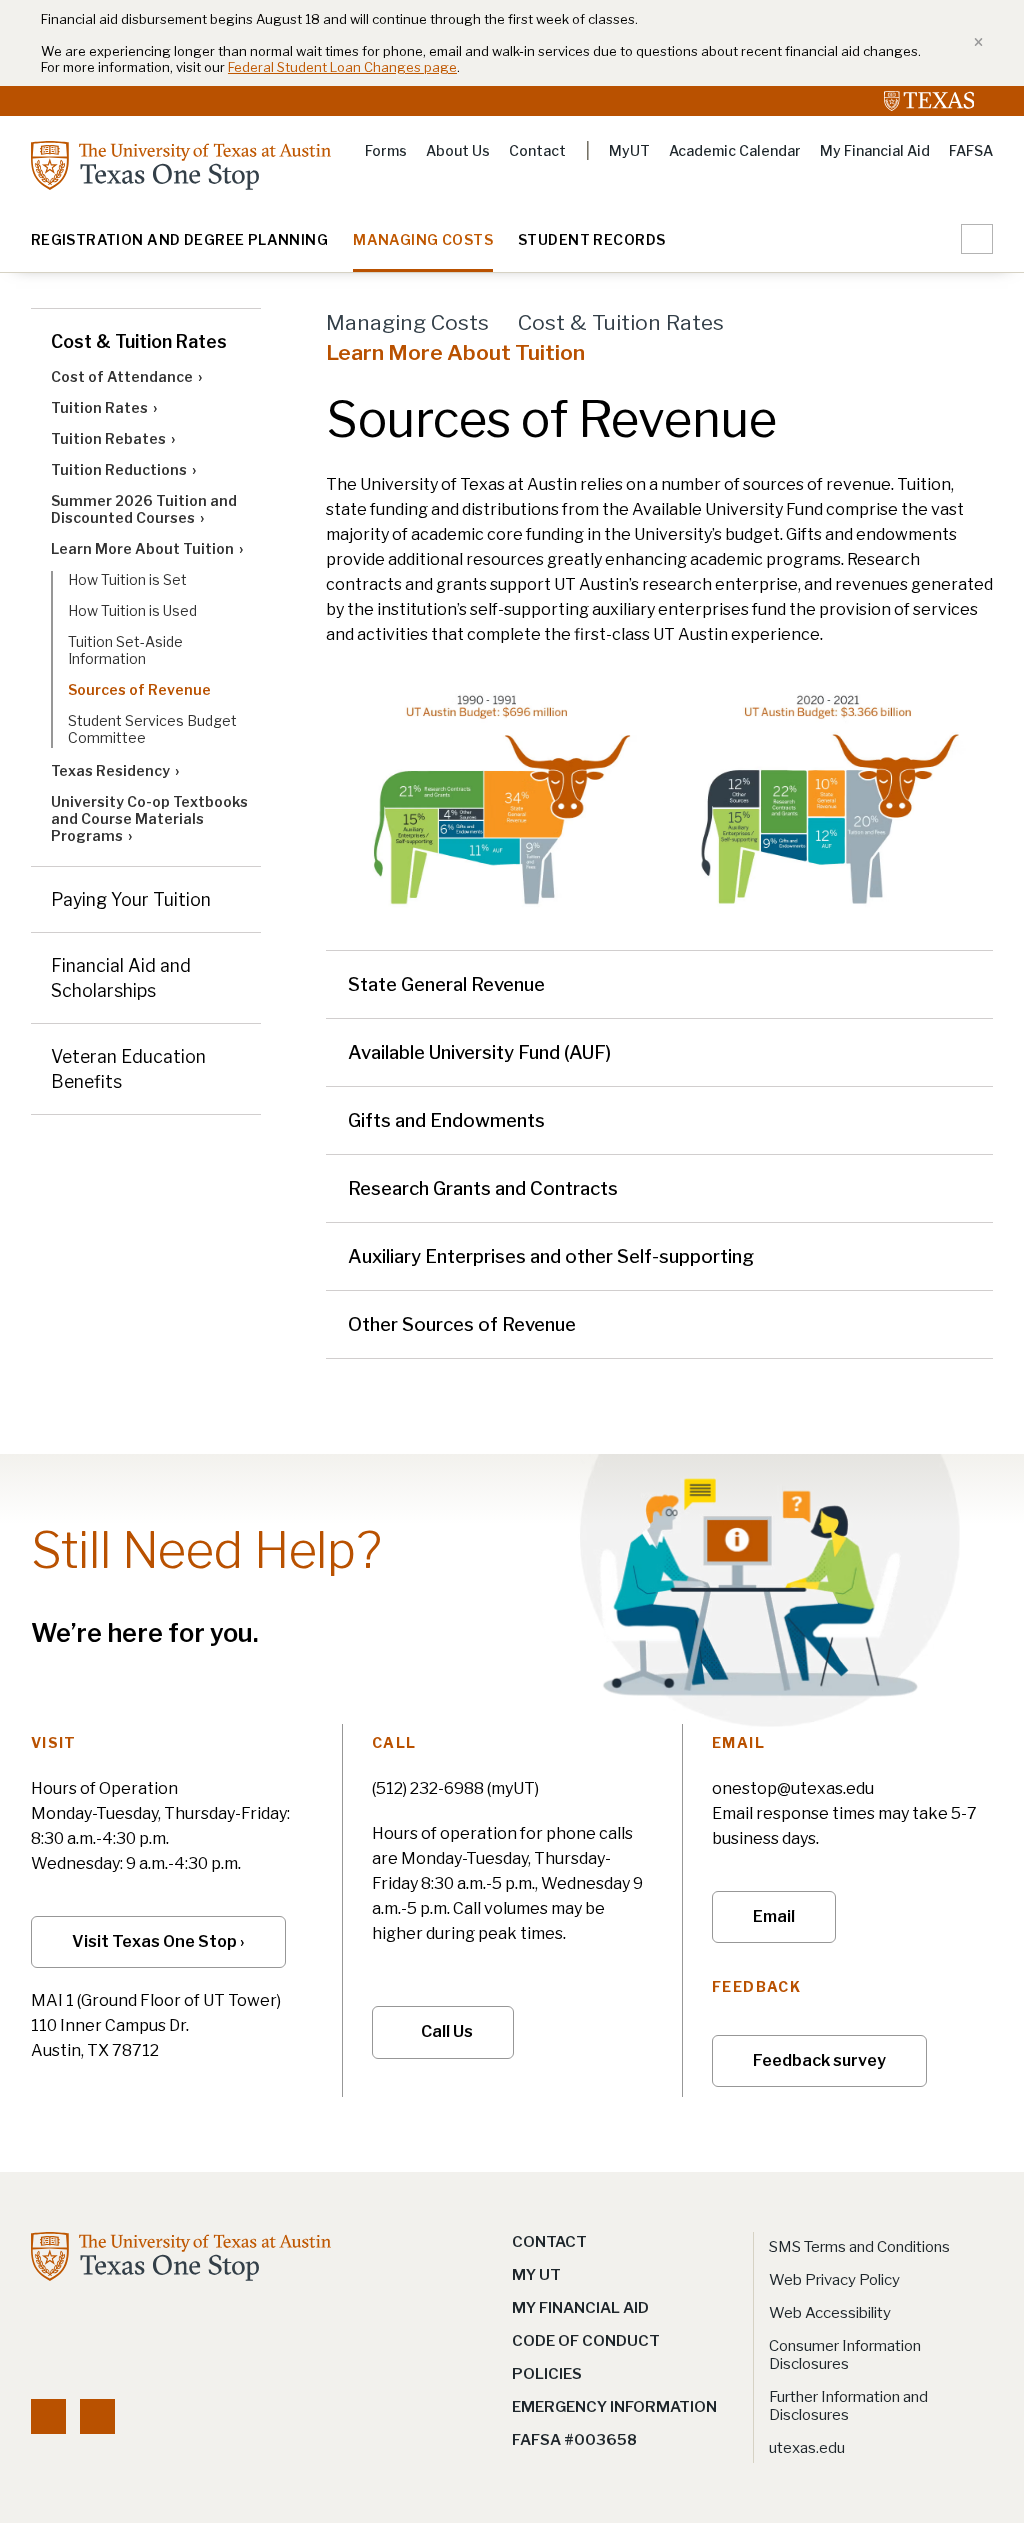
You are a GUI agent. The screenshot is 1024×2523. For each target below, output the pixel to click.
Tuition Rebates (108, 438)
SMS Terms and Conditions (859, 2247)
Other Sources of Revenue (462, 1324)
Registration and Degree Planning (179, 240)
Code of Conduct (586, 2341)
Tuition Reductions (119, 469)
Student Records (591, 240)
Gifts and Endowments (446, 1120)
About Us (458, 150)
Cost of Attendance (122, 376)
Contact (537, 150)
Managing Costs (423, 240)
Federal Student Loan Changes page (342, 67)
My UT (536, 2275)
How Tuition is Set (127, 579)
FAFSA (971, 150)
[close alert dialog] (972, 43)
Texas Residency (110, 770)
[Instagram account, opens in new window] (97, 2416)
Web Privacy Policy (834, 2280)
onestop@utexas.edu (793, 1788)
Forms (386, 150)
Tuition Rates (99, 407)
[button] (977, 239)
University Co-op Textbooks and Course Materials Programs (149, 818)
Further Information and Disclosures (848, 2406)
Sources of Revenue (139, 689)
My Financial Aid (875, 150)
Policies (547, 2374)
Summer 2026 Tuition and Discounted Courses (144, 509)
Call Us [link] (447, 2031)
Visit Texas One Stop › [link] (158, 1941)
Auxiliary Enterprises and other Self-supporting (551, 1256)
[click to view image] (489, 799)
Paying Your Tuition (131, 899)
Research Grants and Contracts (483, 1188)
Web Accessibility (830, 2313)
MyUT (629, 150)
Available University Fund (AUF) (479, 1052)
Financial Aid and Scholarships (121, 978)
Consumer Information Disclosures (845, 2355)
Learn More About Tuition (142, 548)
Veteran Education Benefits (128, 1069)
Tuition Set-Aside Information (125, 650)
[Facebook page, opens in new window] (48, 2416)
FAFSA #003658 (574, 2440)
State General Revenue (446, 984)
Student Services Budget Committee (152, 729)
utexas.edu (807, 2448)
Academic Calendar (735, 150)
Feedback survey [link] (819, 2060)
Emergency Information (614, 2407)
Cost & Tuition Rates (139, 341)
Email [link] (774, 1916)
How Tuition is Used (132, 610)
